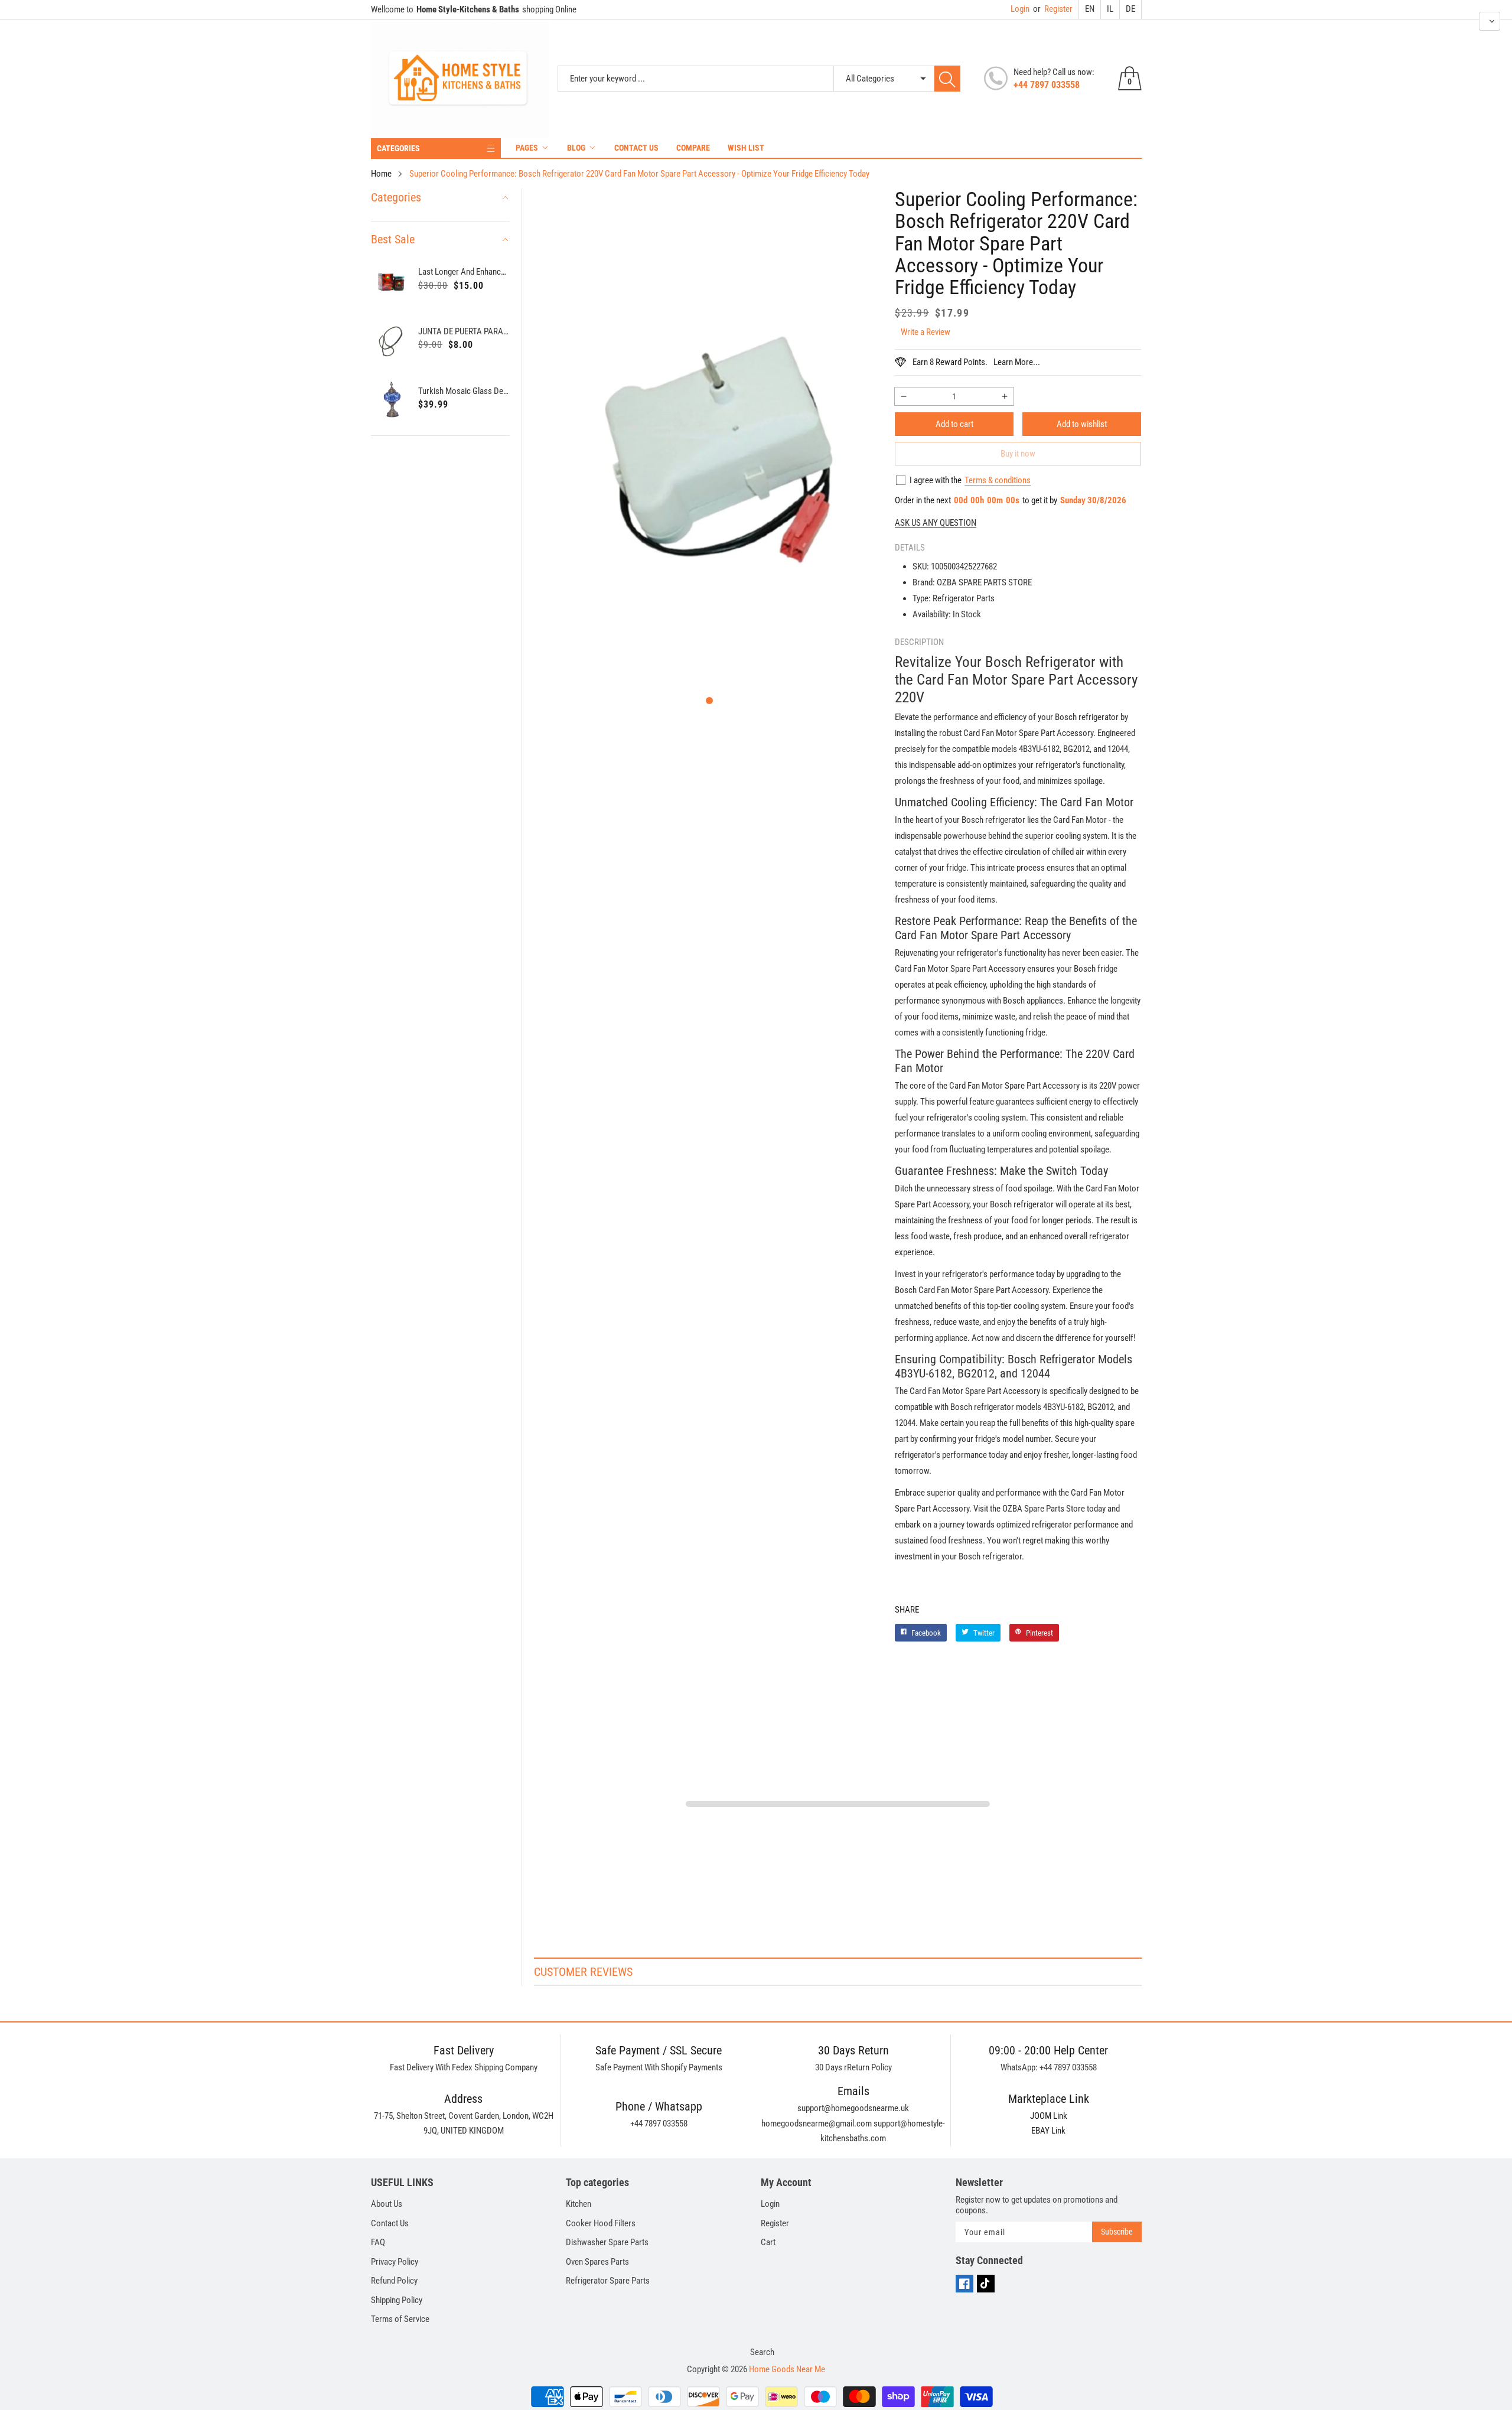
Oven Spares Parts (597, 2262)
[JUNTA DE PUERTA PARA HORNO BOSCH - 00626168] (392, 340)
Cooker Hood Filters (601, 2223)
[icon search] (947, 79)
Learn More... (1017, 362)
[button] (709, 701)
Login (1020, 9)
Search (762, 2352)
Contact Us (636, 148)
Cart (768, 2242)
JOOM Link (1049, 2116)
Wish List (746, 148)
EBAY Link (1048, 2131)
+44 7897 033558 (1047, 85)
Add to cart (954, 424)
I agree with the (936, 480)
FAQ (378, 2242)
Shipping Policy (397, 2300)
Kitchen (579, 2204)
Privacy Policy (395, 2262)
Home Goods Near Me (787, 2369)
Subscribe (1117, 2232)
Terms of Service (400, 2319)
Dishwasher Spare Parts (607, 2242)
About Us (387, 2204)
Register (1053, 9)
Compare (693, 148)
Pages (527, 148)
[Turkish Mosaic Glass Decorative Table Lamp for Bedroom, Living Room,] (392, 400)
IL (1110, 9)
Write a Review (926, 332)
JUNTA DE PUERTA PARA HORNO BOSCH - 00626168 (464, 331)
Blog (576, 148)
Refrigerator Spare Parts (608, 2281)
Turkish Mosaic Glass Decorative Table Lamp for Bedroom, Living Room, (464, 391)
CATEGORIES (398, 148)
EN (1090, 9)
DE (1130, 9)
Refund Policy (394, 2281)
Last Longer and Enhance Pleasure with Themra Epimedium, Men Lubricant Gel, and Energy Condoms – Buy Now (464, 272)
